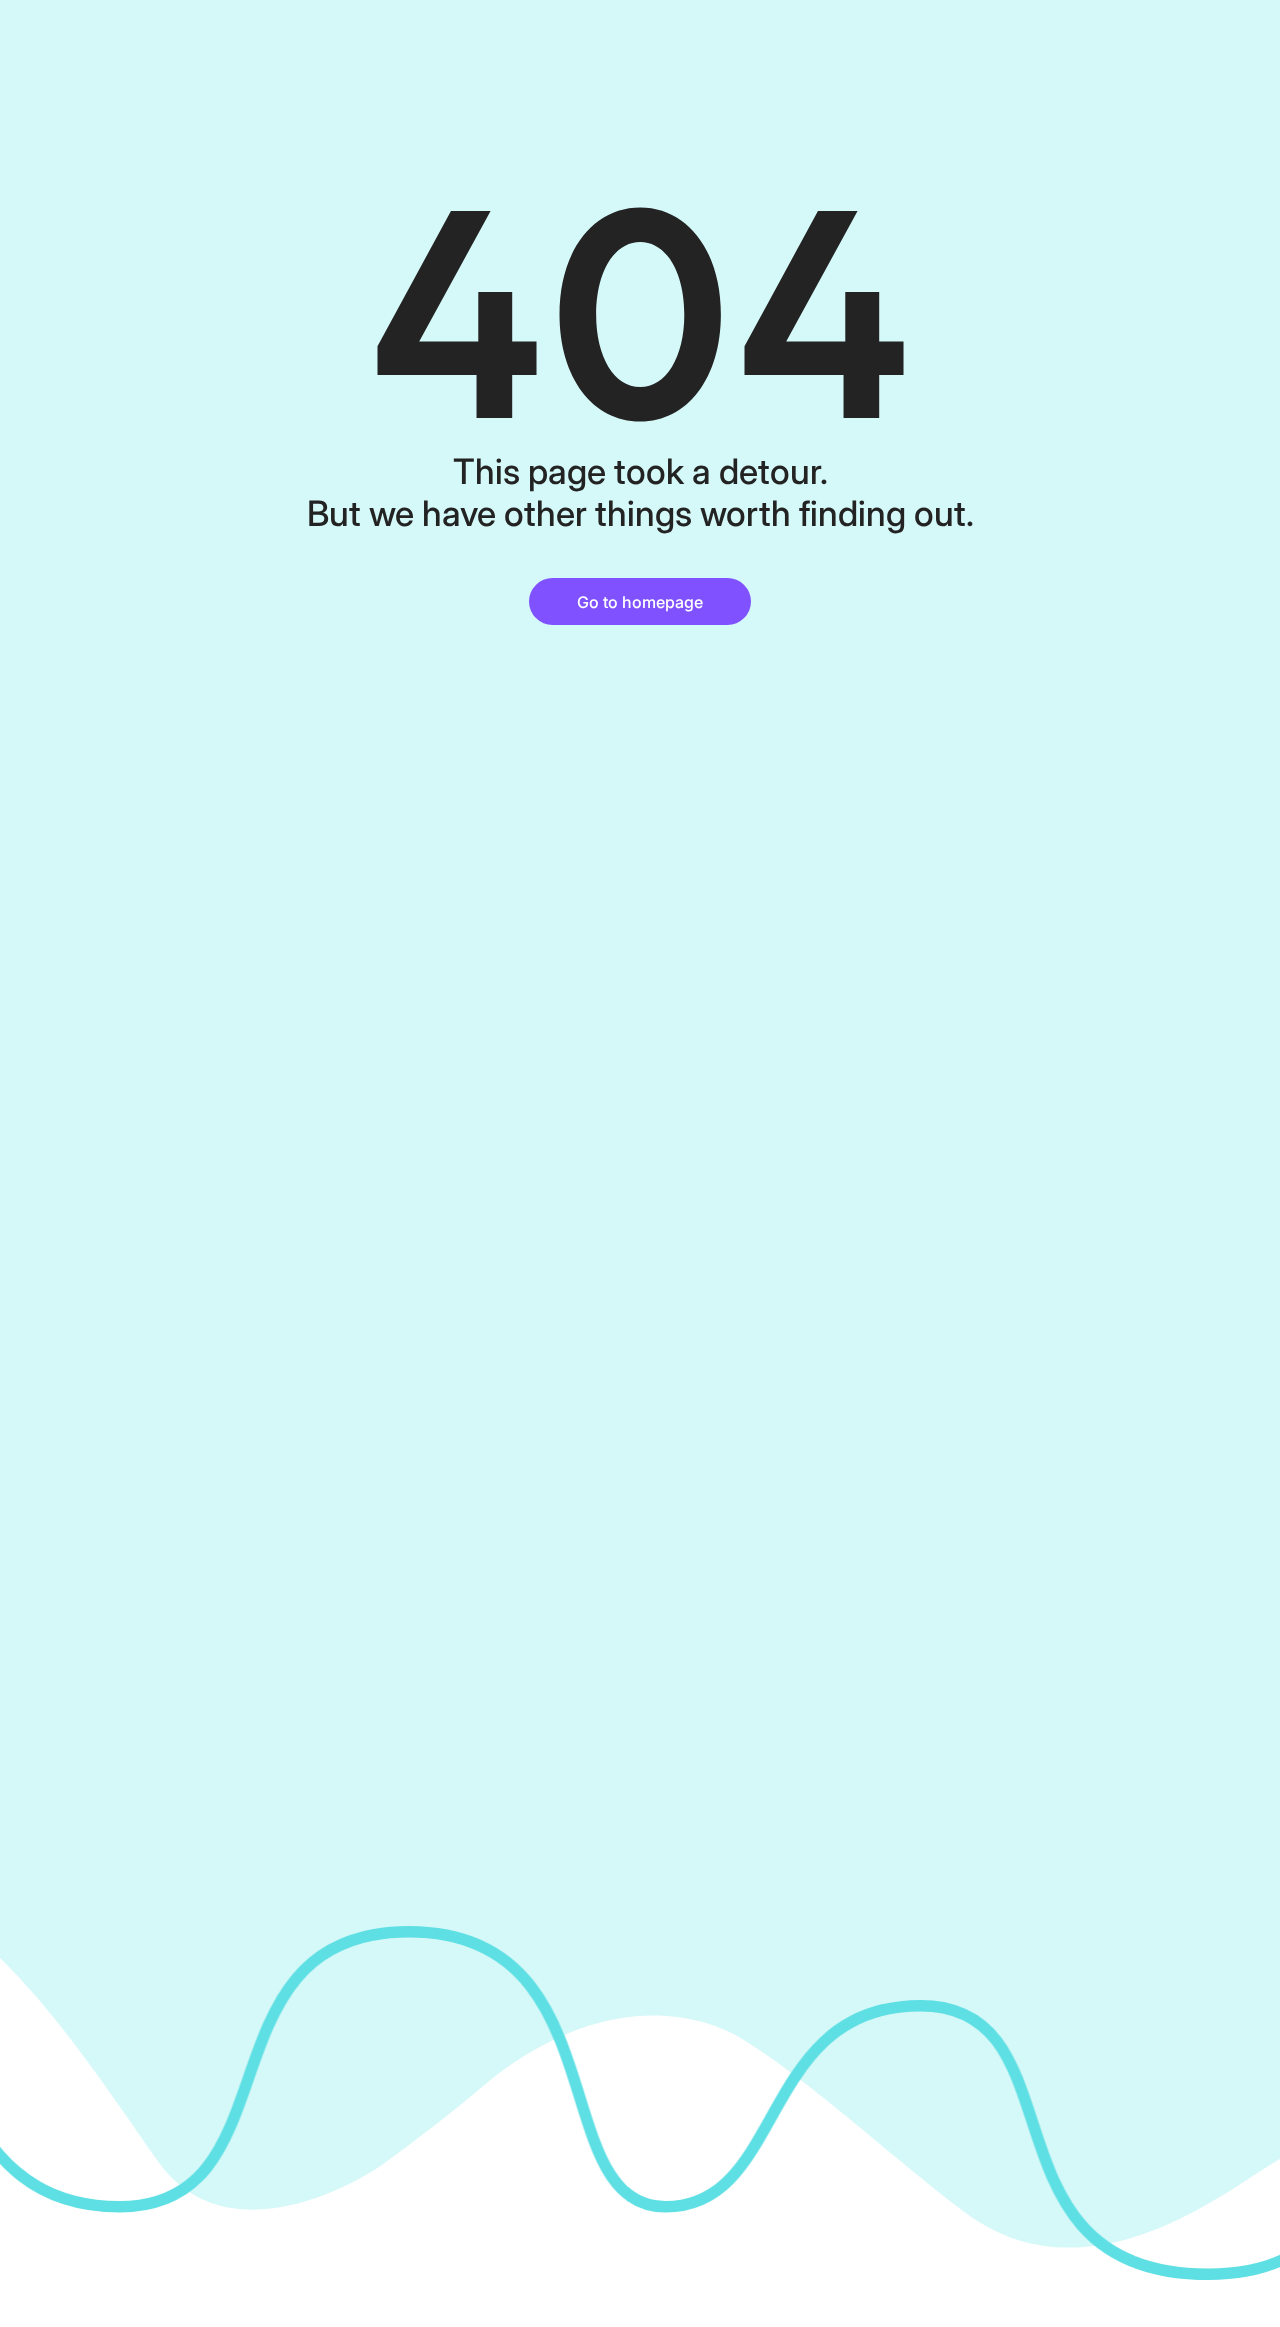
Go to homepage (640, 602)
